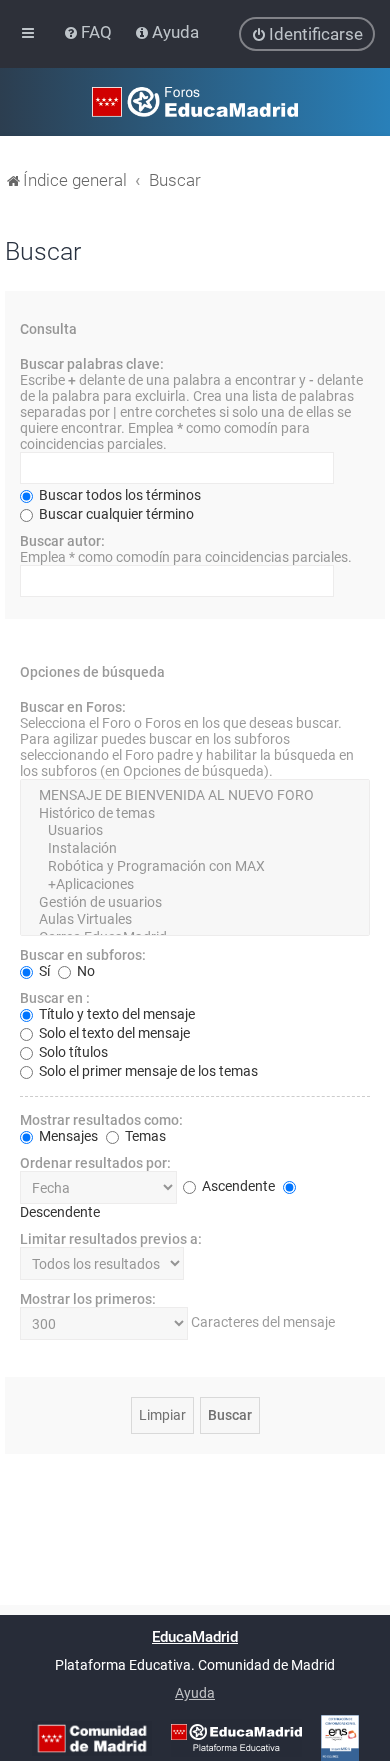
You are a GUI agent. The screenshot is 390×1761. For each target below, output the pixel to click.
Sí (43, 971)
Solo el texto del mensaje (113, 1033)
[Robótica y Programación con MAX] (195, 867)
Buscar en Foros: (73, 707)
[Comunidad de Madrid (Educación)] (92, 1738)
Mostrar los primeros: (88, 1299)
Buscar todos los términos (118, 495)
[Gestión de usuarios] (195, 903)
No (84, 971)
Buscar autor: (62, 541)
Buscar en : (55, 998)
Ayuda (195, 1693)
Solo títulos (72, 1052)
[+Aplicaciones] (195, 885)
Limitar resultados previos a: (111, 1239)
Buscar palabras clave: (92, 364)
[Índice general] (195, 102)
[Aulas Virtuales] (195, 920)
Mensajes (67, 1136)
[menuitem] (89, 32)
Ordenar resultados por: (95, 1163)
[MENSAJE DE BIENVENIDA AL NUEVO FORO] (195, 796)
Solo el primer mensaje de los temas (147, 1071)
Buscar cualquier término (115, 514)
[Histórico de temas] (195, 814)
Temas (144, 1136)
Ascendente (237, 1186)
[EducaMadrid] (236, 1738)
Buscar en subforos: (83, 955)
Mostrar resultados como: (101, 1120)
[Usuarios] (195, 831)
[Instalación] (195, 849)
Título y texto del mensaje (115, 1014)
